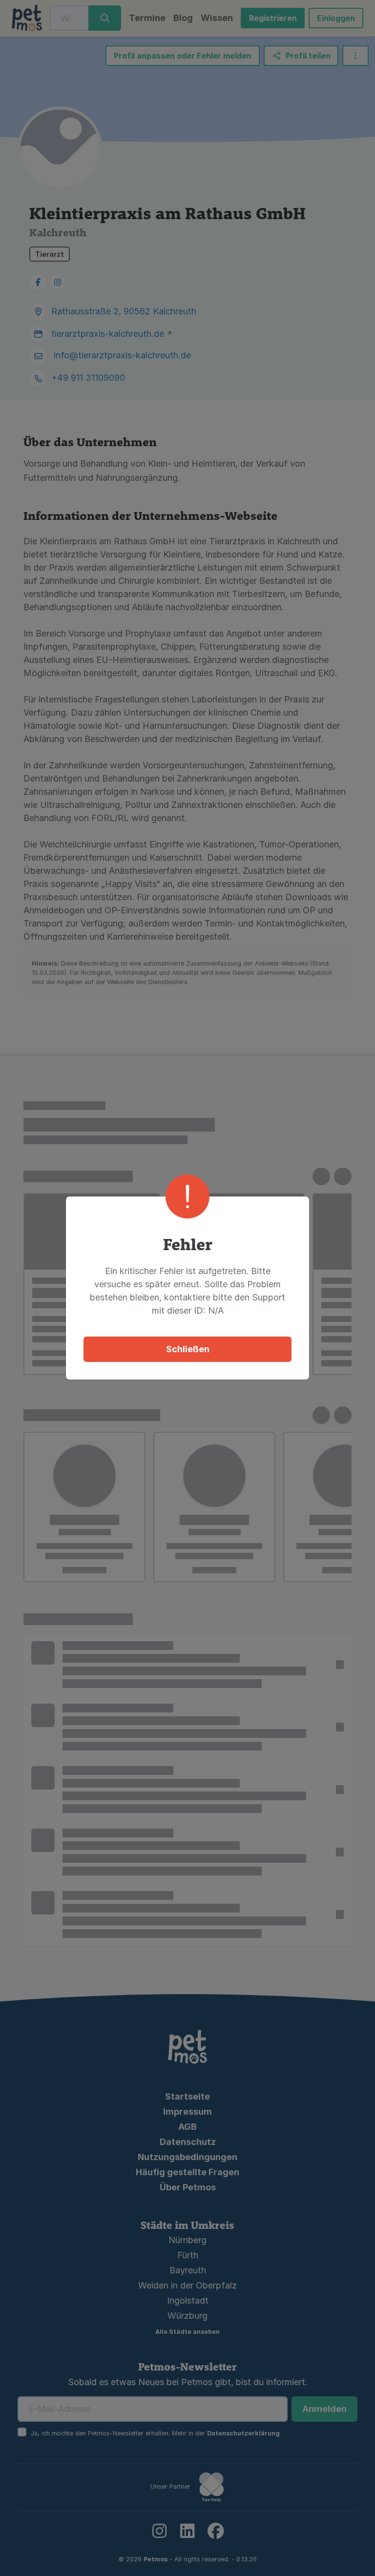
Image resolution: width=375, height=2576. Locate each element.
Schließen (188, 1349)
